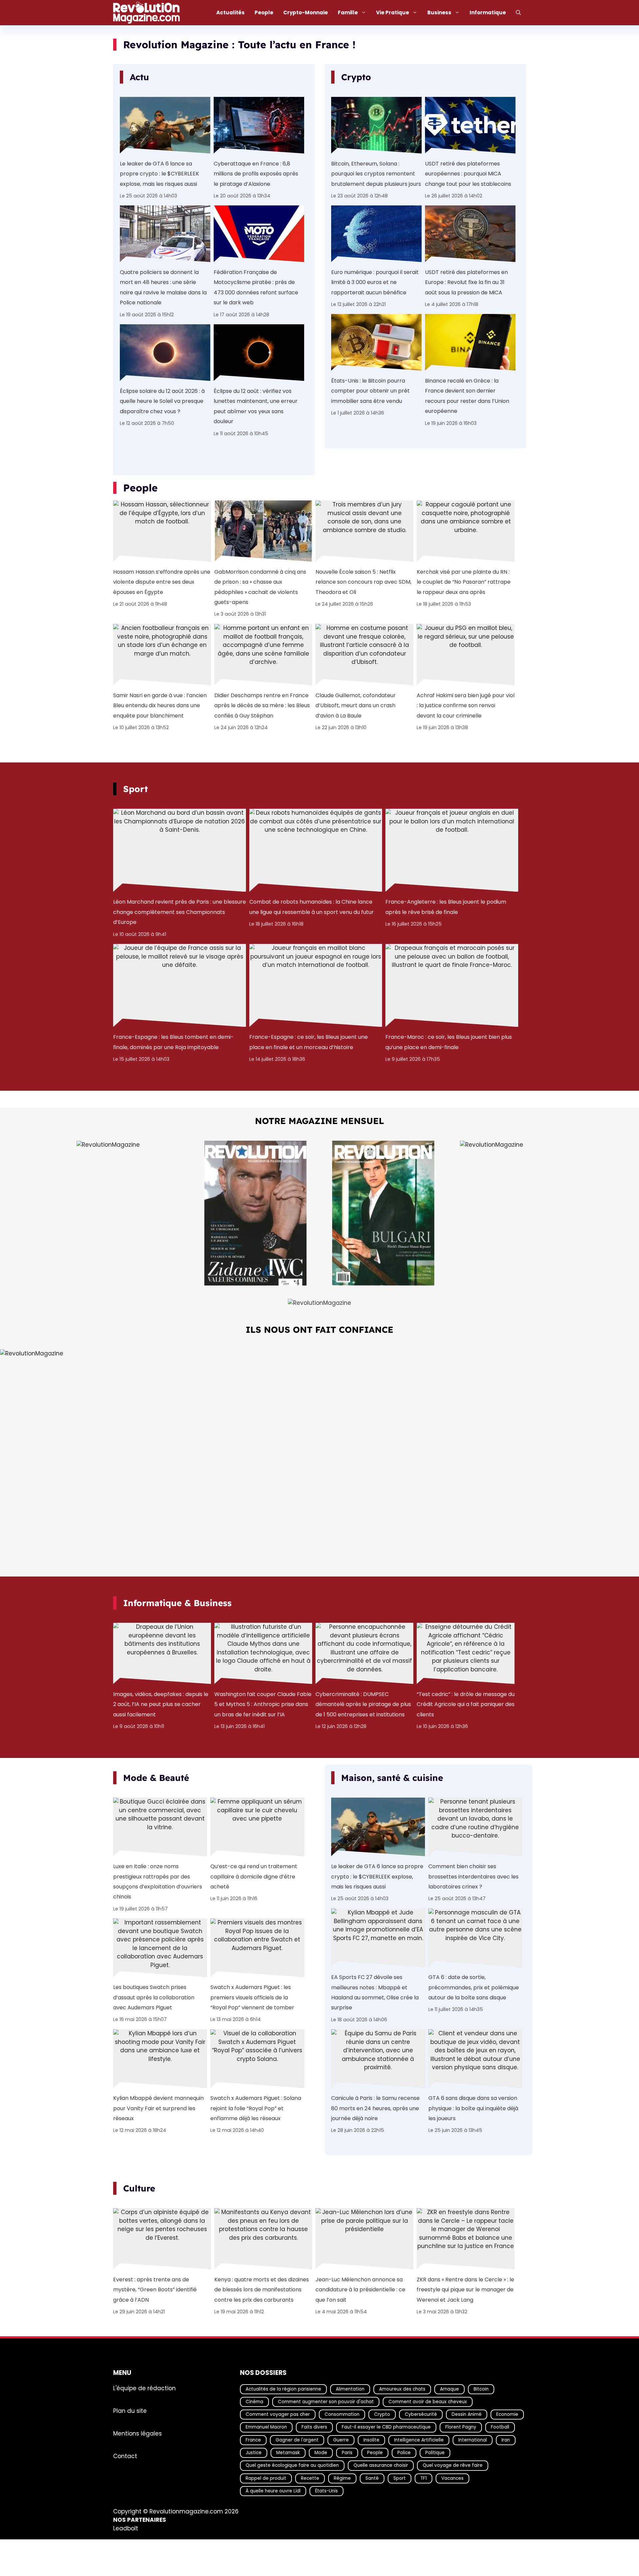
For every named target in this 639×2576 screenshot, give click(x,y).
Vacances (452, 2478)
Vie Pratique (393, 12)
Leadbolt (126, 2528)
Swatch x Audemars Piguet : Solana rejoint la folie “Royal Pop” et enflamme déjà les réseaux (256, 2108)
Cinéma (254, 2402)
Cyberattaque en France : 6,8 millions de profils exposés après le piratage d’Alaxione (256, 173)
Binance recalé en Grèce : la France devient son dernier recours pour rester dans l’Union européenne (467, 396)
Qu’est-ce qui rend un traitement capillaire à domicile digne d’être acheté (254, 1876)
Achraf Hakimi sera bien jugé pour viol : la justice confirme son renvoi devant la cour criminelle (466, 705)
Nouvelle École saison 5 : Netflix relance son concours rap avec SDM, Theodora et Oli (363, 582)
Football (500, 2427)
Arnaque (449, 2389)
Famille (348, 12)
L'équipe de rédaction (144, 2388)
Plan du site (130, 2411)
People (264, 12)
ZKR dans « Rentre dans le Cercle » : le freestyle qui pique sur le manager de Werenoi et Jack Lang (465, 2289)
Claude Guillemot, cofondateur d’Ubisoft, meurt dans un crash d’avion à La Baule (356, 705)
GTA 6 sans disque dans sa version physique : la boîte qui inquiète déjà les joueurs (473, 2108)
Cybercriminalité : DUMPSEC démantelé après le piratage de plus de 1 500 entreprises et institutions (363, 1704)
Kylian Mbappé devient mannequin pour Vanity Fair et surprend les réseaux (158, 2108)
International (473, 2440)
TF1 (424, 2478)
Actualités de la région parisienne (283, 2389)
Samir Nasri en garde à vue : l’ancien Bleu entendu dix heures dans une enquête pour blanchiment (160, 705)
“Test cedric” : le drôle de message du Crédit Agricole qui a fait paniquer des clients (466, 1704)
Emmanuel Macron (266, 2427)
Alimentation (350, 2389)
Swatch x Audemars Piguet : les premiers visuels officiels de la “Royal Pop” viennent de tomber (252, 1997)
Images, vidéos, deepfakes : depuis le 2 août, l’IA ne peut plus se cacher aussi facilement (161, 1704)
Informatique (488, 12)
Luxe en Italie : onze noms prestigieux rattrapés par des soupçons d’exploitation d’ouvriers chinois (158, 1881)
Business (439, 12)
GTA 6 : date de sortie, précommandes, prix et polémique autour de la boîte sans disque (474, 1987)
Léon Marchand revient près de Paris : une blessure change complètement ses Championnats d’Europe (180, 912)
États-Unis (326, 2491)
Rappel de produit (266, 2478)
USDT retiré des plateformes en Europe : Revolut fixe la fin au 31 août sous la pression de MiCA (466, 282)
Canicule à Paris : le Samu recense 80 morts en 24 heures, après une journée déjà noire (375, 2108)
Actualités (230, 12)
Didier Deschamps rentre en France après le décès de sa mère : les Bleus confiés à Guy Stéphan (262, 705)
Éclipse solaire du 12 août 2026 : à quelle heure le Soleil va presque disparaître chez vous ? (162, 401)
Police (404, 2453)
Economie (507, 2415)
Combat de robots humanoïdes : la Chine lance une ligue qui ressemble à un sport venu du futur (312, 907)
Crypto (382, 2415)
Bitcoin (481, 2389)
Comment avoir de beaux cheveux (428, 2402)
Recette (310, 2478)
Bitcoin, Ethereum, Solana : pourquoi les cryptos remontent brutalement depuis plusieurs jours (376, 173)
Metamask (288, 2453)
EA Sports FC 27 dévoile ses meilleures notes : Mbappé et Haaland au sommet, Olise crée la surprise (375, 1992)
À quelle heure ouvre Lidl (273, 2491)
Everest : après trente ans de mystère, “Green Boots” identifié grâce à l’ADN (155, 2289)
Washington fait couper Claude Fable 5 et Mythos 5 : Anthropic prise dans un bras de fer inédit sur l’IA (263, 1704)
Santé (372, 2478)
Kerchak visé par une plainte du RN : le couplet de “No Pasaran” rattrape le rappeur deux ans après (464, 582)
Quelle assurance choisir (381, 2466)
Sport (400, 2478)
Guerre (341, 2440)
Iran (506, 2440)
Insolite (371, 2440)
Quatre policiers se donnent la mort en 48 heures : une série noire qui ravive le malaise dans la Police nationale (163, 287)
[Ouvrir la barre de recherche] (518, 13)
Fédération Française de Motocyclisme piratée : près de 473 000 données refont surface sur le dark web (256, 287)
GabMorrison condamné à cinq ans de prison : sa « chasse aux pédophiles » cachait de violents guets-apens (260, 587)
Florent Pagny (461, 2427)
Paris (347, 2453)
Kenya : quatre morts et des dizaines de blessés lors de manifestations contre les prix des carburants (262, 2289)
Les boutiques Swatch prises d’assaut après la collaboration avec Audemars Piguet (154, 1997)
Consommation (342, 2415)
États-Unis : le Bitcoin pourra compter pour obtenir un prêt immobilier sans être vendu (370, 391)
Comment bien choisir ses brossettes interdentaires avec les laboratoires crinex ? (473, 1876)
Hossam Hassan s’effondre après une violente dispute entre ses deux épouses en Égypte (162, 582)
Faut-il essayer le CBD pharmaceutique (386, 2427)
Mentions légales (137, 2433)
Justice (254, 2453)
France (253, 2440)
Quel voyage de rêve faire (453, 2466)
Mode (321, 2453)
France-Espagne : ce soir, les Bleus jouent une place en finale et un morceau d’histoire (309, 1042)
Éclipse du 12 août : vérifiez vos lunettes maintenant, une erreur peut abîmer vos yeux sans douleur (256, 406)
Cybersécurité (421, 2415)
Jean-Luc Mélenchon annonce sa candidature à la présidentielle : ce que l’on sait (360, 2289)
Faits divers (314, 2427)
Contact (125, 2456)
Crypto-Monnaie (306, 12)
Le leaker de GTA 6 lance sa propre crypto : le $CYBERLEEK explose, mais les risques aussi (159, 173)
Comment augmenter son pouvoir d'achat (326, 2402)
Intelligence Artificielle (419, 2440)
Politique (435, 2453)
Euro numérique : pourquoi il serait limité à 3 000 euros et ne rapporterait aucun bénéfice (375, 282)
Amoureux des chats (402, 2389)
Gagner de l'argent (297, 2440)
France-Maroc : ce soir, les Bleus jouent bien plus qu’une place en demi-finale (449, 1042)
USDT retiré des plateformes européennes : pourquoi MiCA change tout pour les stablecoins (468, 173)
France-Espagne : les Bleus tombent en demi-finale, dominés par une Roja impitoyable (173, 1042)
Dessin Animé (467, 2415)
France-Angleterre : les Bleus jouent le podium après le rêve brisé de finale (446, 907)
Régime (342, 2478)
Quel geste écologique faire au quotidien (292, 2466)
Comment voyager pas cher (278, 2415)
